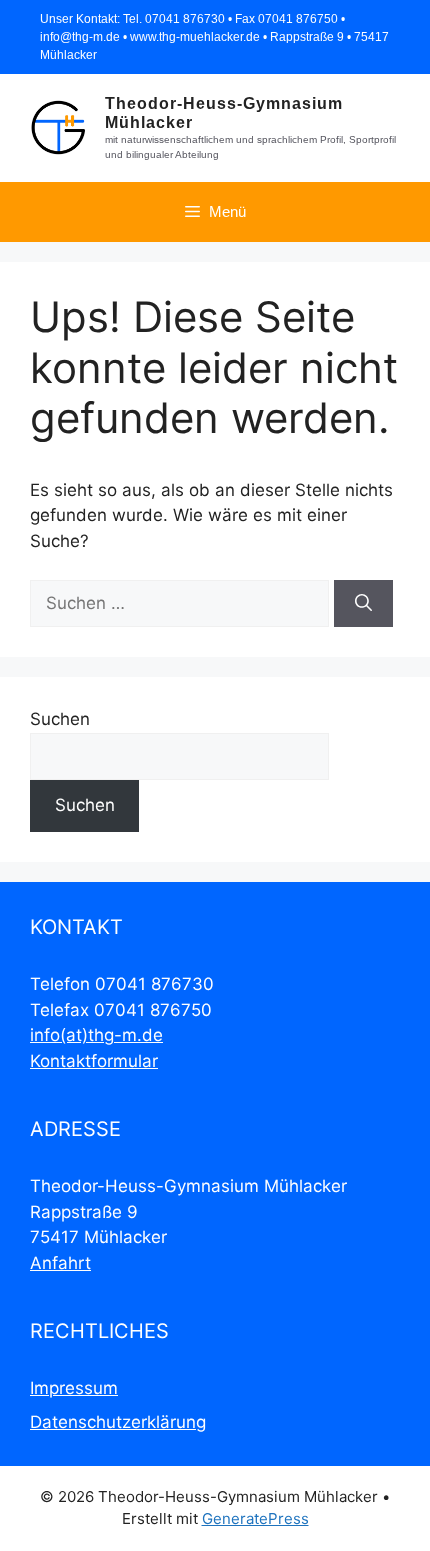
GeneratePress (255, 1518)
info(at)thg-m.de (96, 1035)
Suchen (60, 719)
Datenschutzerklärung (118, 1422)
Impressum (74, 1388)
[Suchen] (363, 604)
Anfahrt (60, 1263)
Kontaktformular (94, 1061)
